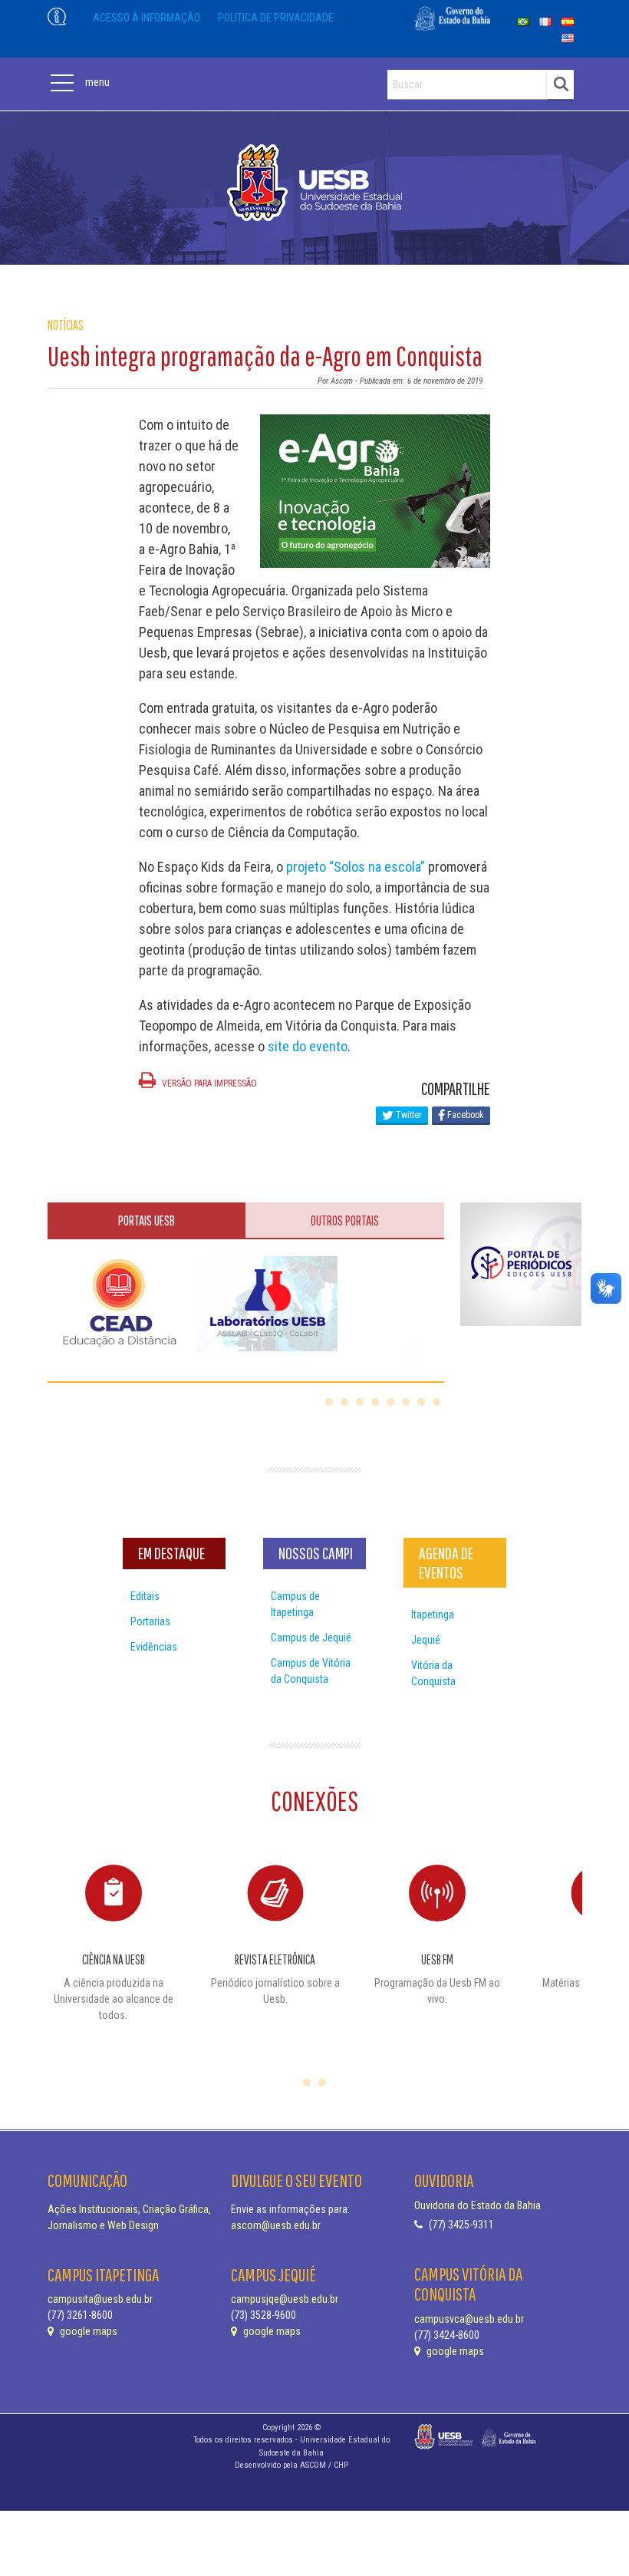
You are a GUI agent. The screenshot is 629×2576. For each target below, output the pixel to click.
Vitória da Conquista (433, 1673)
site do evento (308, 1046)
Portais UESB (147, 1220)
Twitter (408, 1115)
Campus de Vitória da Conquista (311, 1671)
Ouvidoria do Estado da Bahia (478, 2205)
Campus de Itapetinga (295, 1604)
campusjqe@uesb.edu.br (285, 2299)
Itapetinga (433, 1615)
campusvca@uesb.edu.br (469, 2319)
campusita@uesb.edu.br (100, 2299)
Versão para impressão (208, 1084)
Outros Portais (345, 1220)
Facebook (464, 1115)
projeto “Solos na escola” (356, 867)
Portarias (150, 1621)
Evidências (154, 1647)
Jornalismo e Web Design (103, 2225)
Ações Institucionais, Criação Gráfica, (129, 2209)
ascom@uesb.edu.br (276, 2225)
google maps (87, 2331)
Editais (145, 1596)
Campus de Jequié (311, 1638)
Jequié (426, 1640)
